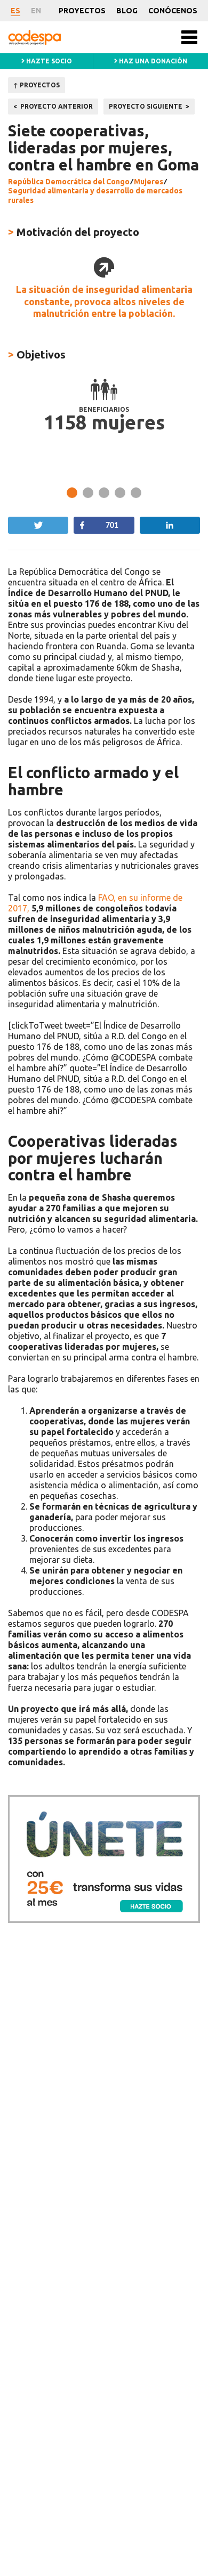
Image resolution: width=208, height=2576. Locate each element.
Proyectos (82, 11)
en (36, 11)
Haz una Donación (152, 61)
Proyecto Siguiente (146, 106)
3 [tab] (104, 493)
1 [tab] (72, 493)
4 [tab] (120, 493)
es (15, 11)
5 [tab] (136, 493)
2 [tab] (88, 493)
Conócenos (173, 11)
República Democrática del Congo (69, 182)
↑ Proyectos (37, 85)
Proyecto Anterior (57, 106)
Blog (127, 11)
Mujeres (149, 182)
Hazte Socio (48, 61)
